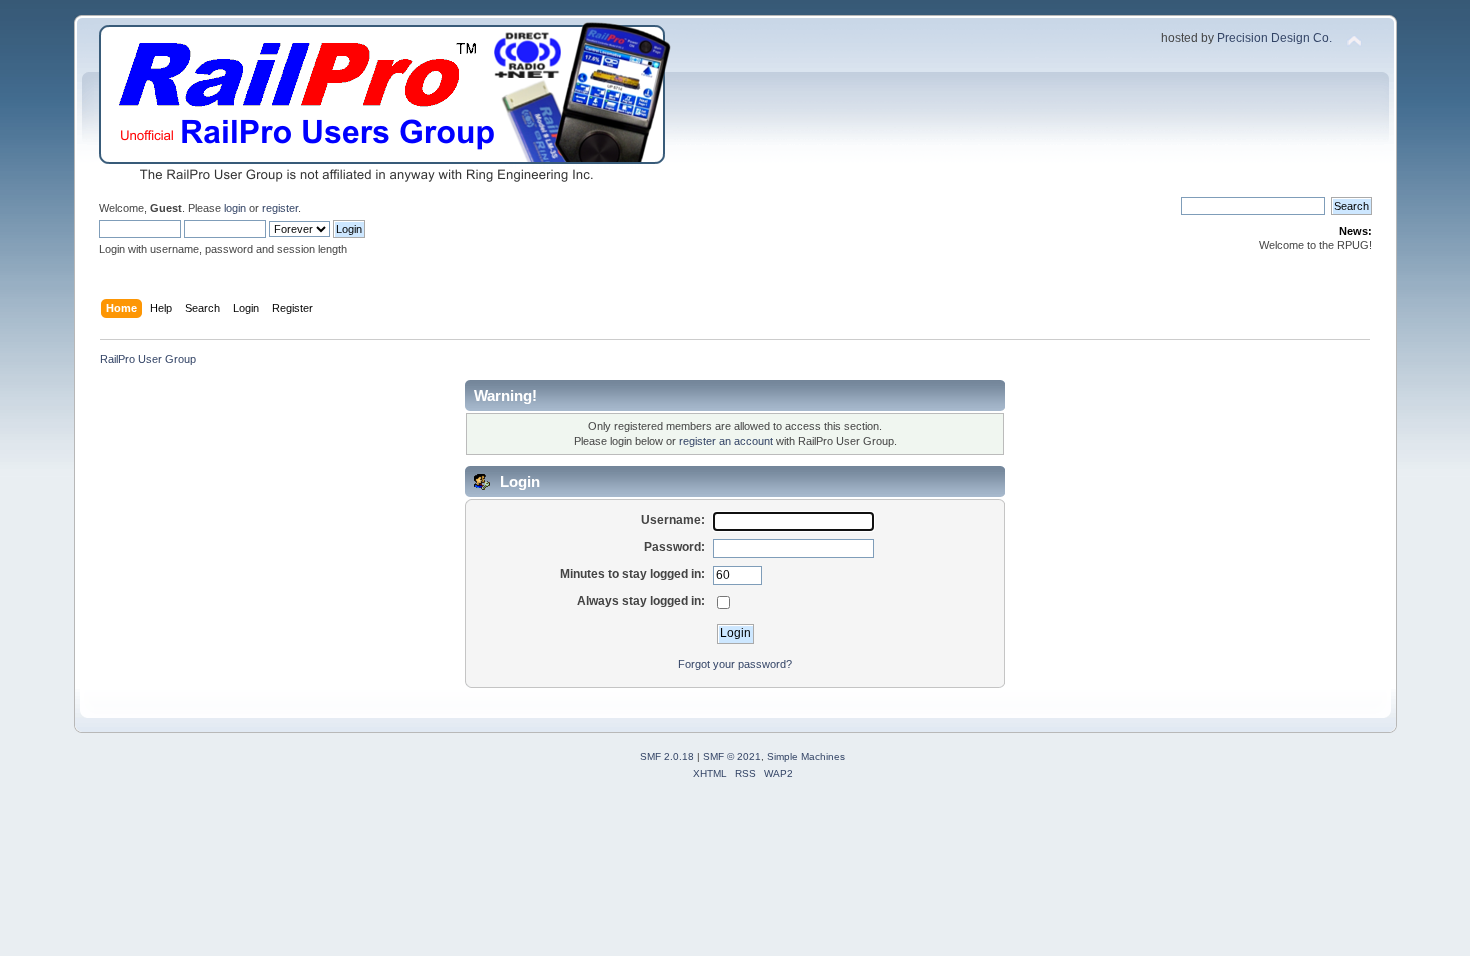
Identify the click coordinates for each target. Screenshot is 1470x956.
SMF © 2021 (732, 756)
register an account (726, 441)
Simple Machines (806, 756)
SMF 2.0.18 (667, 756)
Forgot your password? (735, 664)
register (280, 208)
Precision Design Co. (1274, 38)
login (235, 208)
